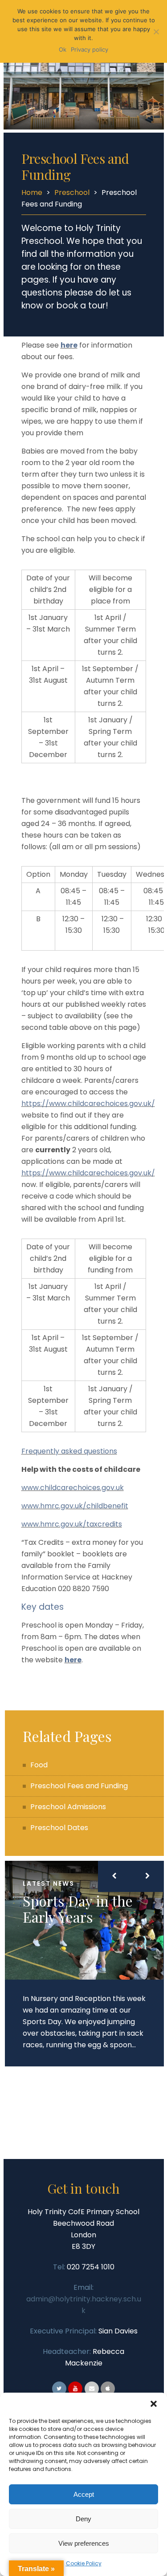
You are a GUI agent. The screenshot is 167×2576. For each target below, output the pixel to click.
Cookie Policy (84, 2563)
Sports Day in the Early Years (78, 1909)
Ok (63, 49)
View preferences (84, 2543)
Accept (84, 2494)
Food (39, 1765)
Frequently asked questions (69, 1451)
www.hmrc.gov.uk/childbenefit (75, 1506)
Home (32, 192)
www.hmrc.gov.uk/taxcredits (72, 1524)
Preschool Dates (59, 1828)
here (69, 345)
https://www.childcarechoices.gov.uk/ (88, 1104)
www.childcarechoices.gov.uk (73, 1488)
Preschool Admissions (68, 1807)
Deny (83, 2519)
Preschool (72, 192)
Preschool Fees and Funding (79, 1786)
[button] (154, 2404)
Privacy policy (90, 49)
